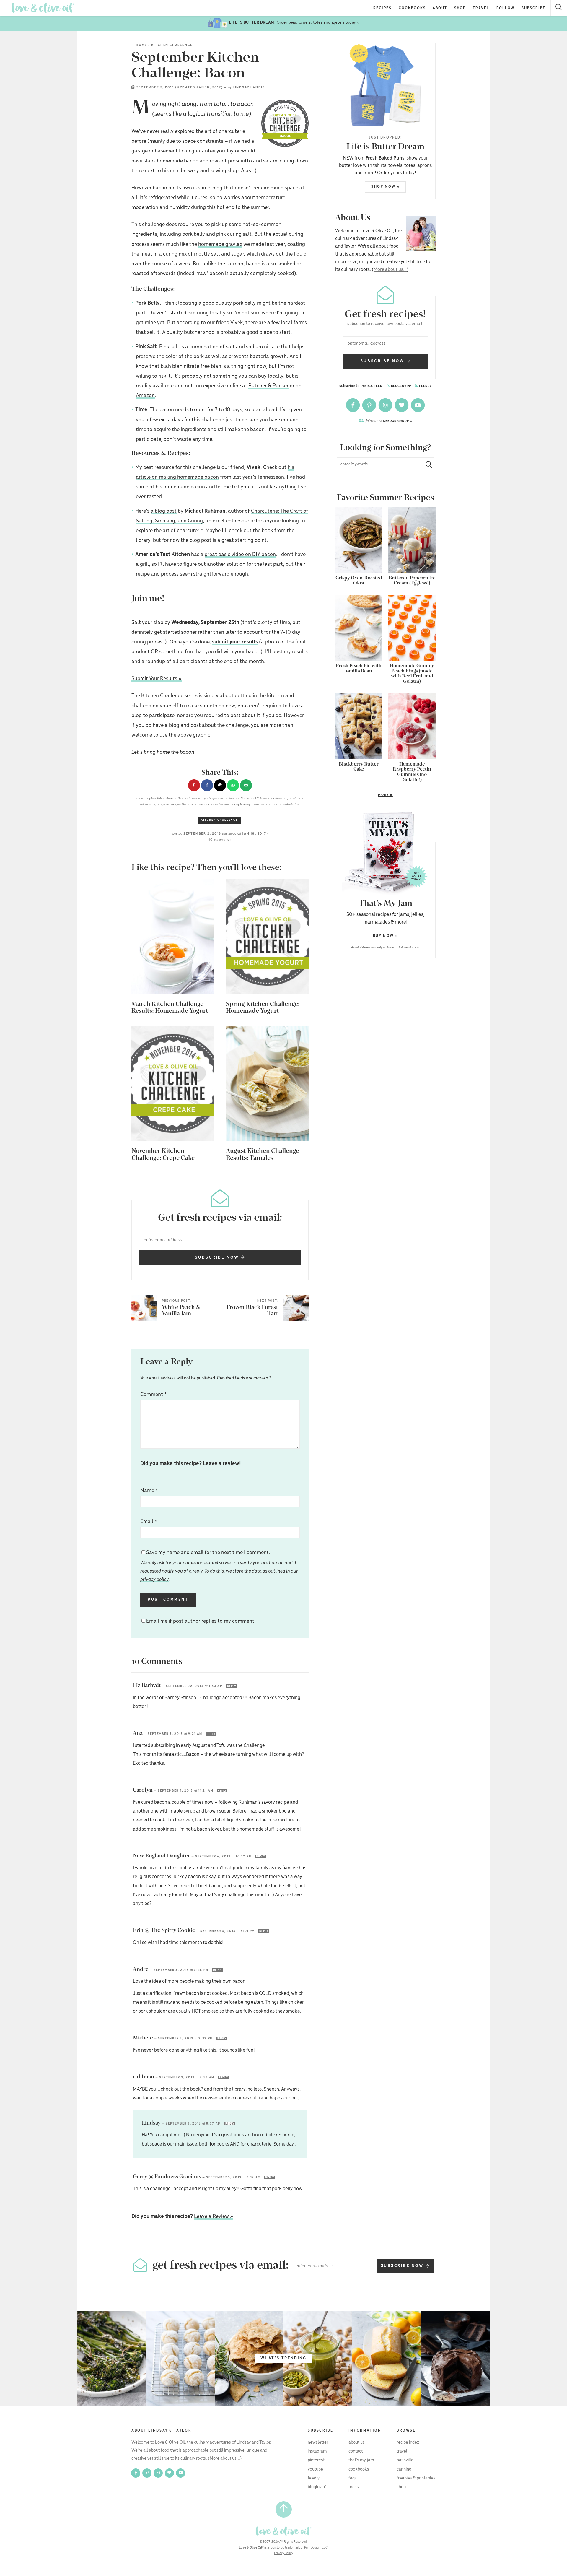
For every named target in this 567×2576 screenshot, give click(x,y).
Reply (232, 1686)
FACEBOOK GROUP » (389, 421)
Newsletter (318, 2442)
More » (364, 795)
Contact (356, 2451)
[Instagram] (386, 405)
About (440, 8)
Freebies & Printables (416, 2478)
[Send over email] (246, 785)
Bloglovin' (401, 386)
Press (354, 2487)
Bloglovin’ (317, 2487)
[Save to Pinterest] (194, 785)
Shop (460, 8)
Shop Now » (386, 187)
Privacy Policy (283, 2553)
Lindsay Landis (249, 87)
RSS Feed (375, 386)
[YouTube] (418, 405)
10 (220, 840)
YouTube (315, 2469)
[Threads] (402, 405)
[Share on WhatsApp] (233, 785)
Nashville (405, 2460)
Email (149, 1522)
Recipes (382, 8)
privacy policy (154, 1580)
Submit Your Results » (157, 679)
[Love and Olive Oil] (43, 8)
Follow (506, 8)
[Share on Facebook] (207, 785)
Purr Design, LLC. (316, 2548)
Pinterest (316, 2460)
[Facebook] (353, 405)
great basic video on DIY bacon (240, 555)
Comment (154, 1395)
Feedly (425, 386)
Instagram (317, 2451)
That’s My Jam (361, 2460)
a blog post (164, 511)
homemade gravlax (220, 244)
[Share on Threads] (220, 785)
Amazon (145, 396)
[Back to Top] (284, 2509)
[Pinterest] (370, 405)
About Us (357, 2442)
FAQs (353, 2478)
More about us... (390, 270)
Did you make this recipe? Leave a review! (191, 1464)
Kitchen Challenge (172, 45)
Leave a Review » (214, 2216)
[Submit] (426, 464)
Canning (404, 2469)
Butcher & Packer (268, 386)
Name (149, 1491)
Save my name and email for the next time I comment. (219, 1566)
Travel (481, 8)
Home (141, 45)
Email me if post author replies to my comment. (201, 1621)
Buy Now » (386, 936)
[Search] (559, 8)
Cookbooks (412, 8)
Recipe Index (408, 2442)
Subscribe (533, 8)
